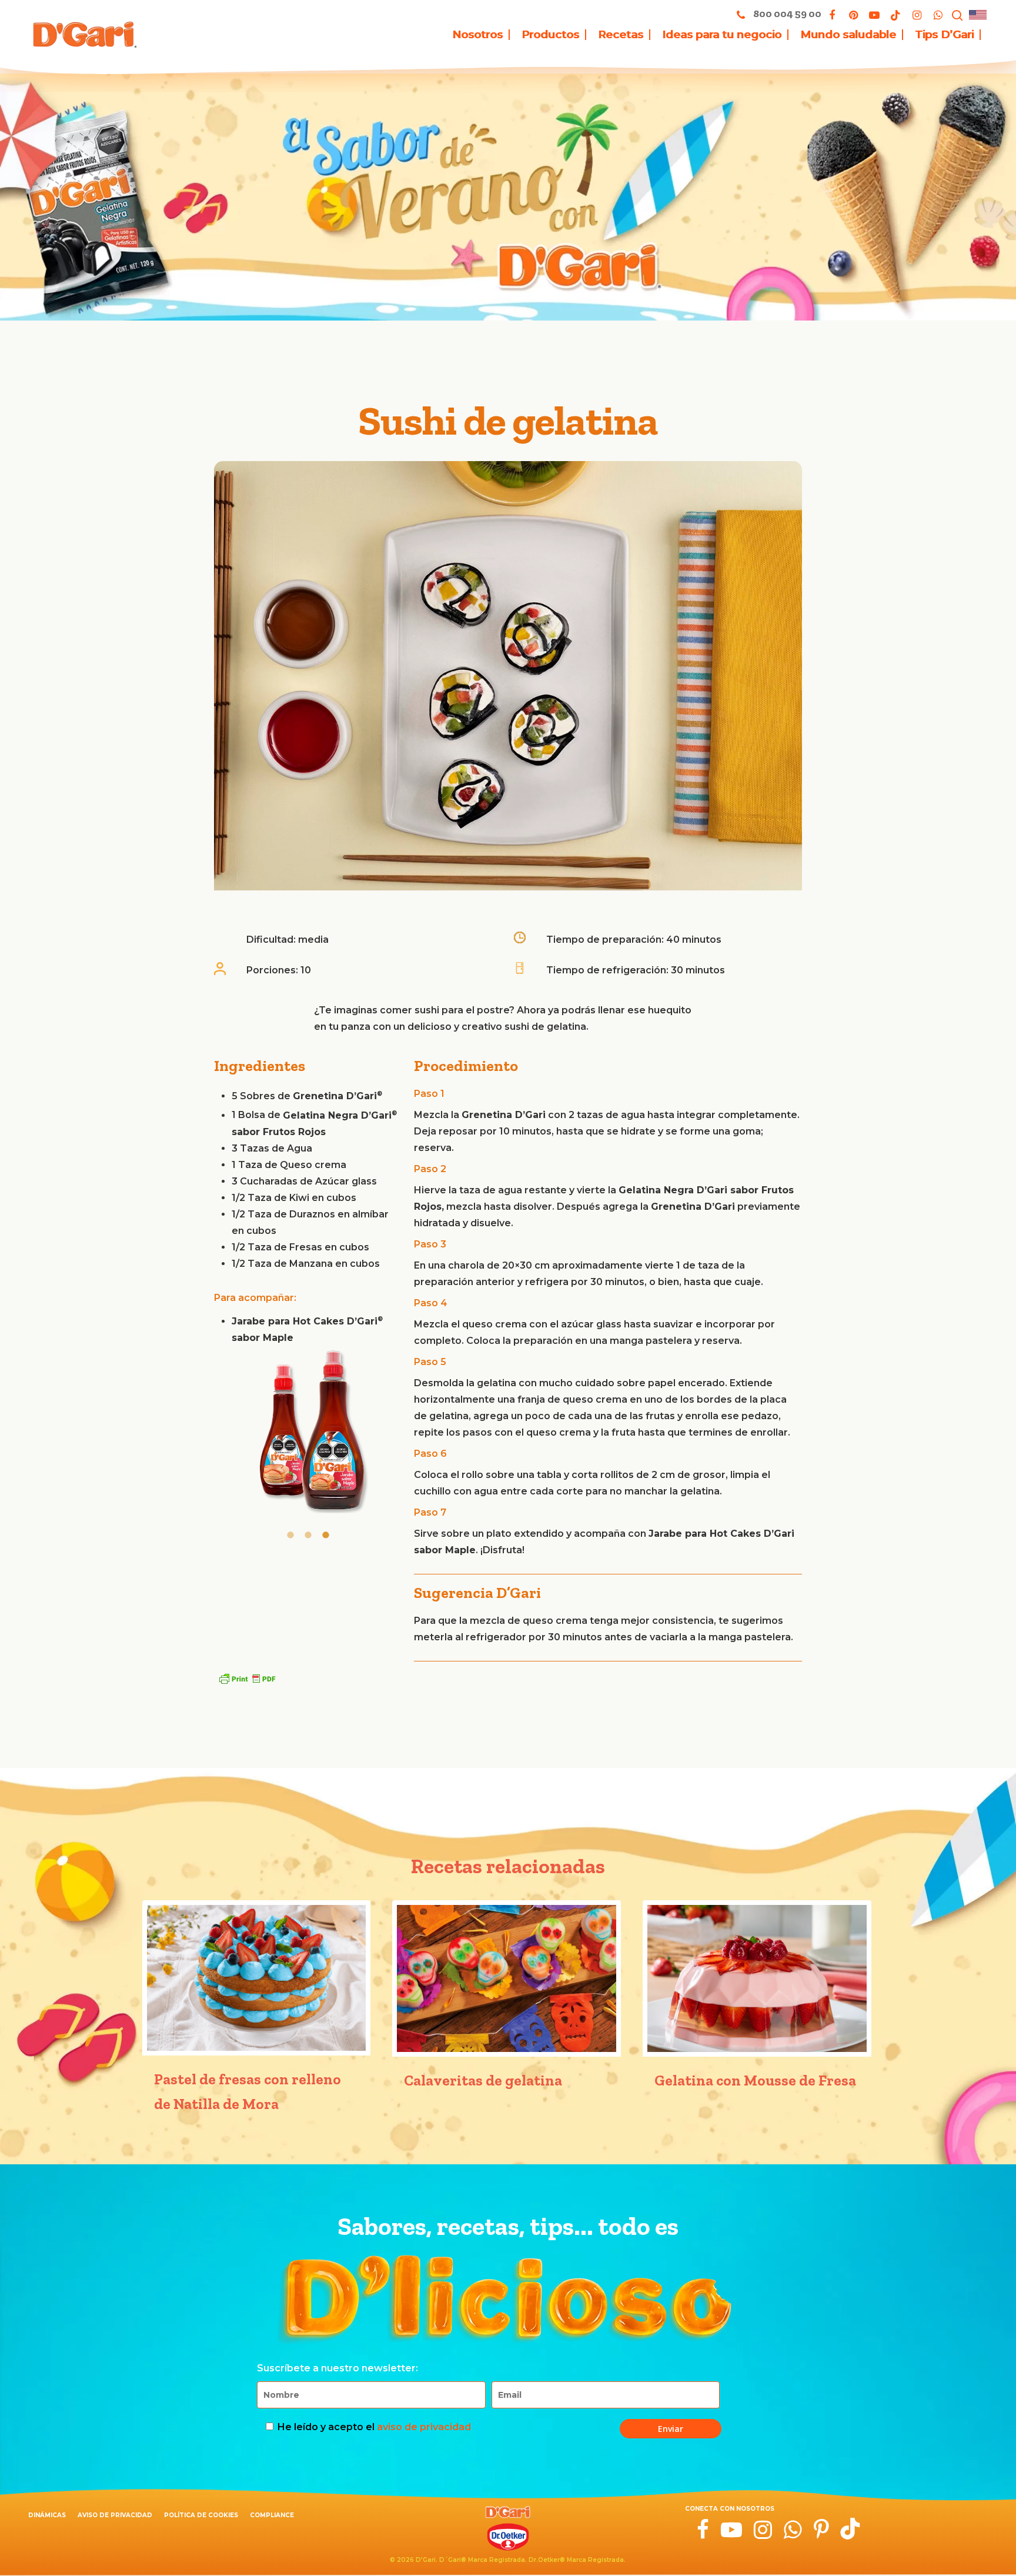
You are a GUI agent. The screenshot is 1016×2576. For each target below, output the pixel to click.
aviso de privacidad (424, 2427)
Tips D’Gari (944, 35)
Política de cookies (201, 2515)
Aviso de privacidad (115, 2515)
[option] (308, 1434)
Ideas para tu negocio (722, 35)
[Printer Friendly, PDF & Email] (247, 1679)
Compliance (272, 2515)
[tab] (290, 1534)
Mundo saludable (848, 35)
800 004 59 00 (786, 14)
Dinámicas (47, 2515)
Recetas (621, 35)
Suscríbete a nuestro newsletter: (337, 2368)
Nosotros (477, 35)
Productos (550, 35)
